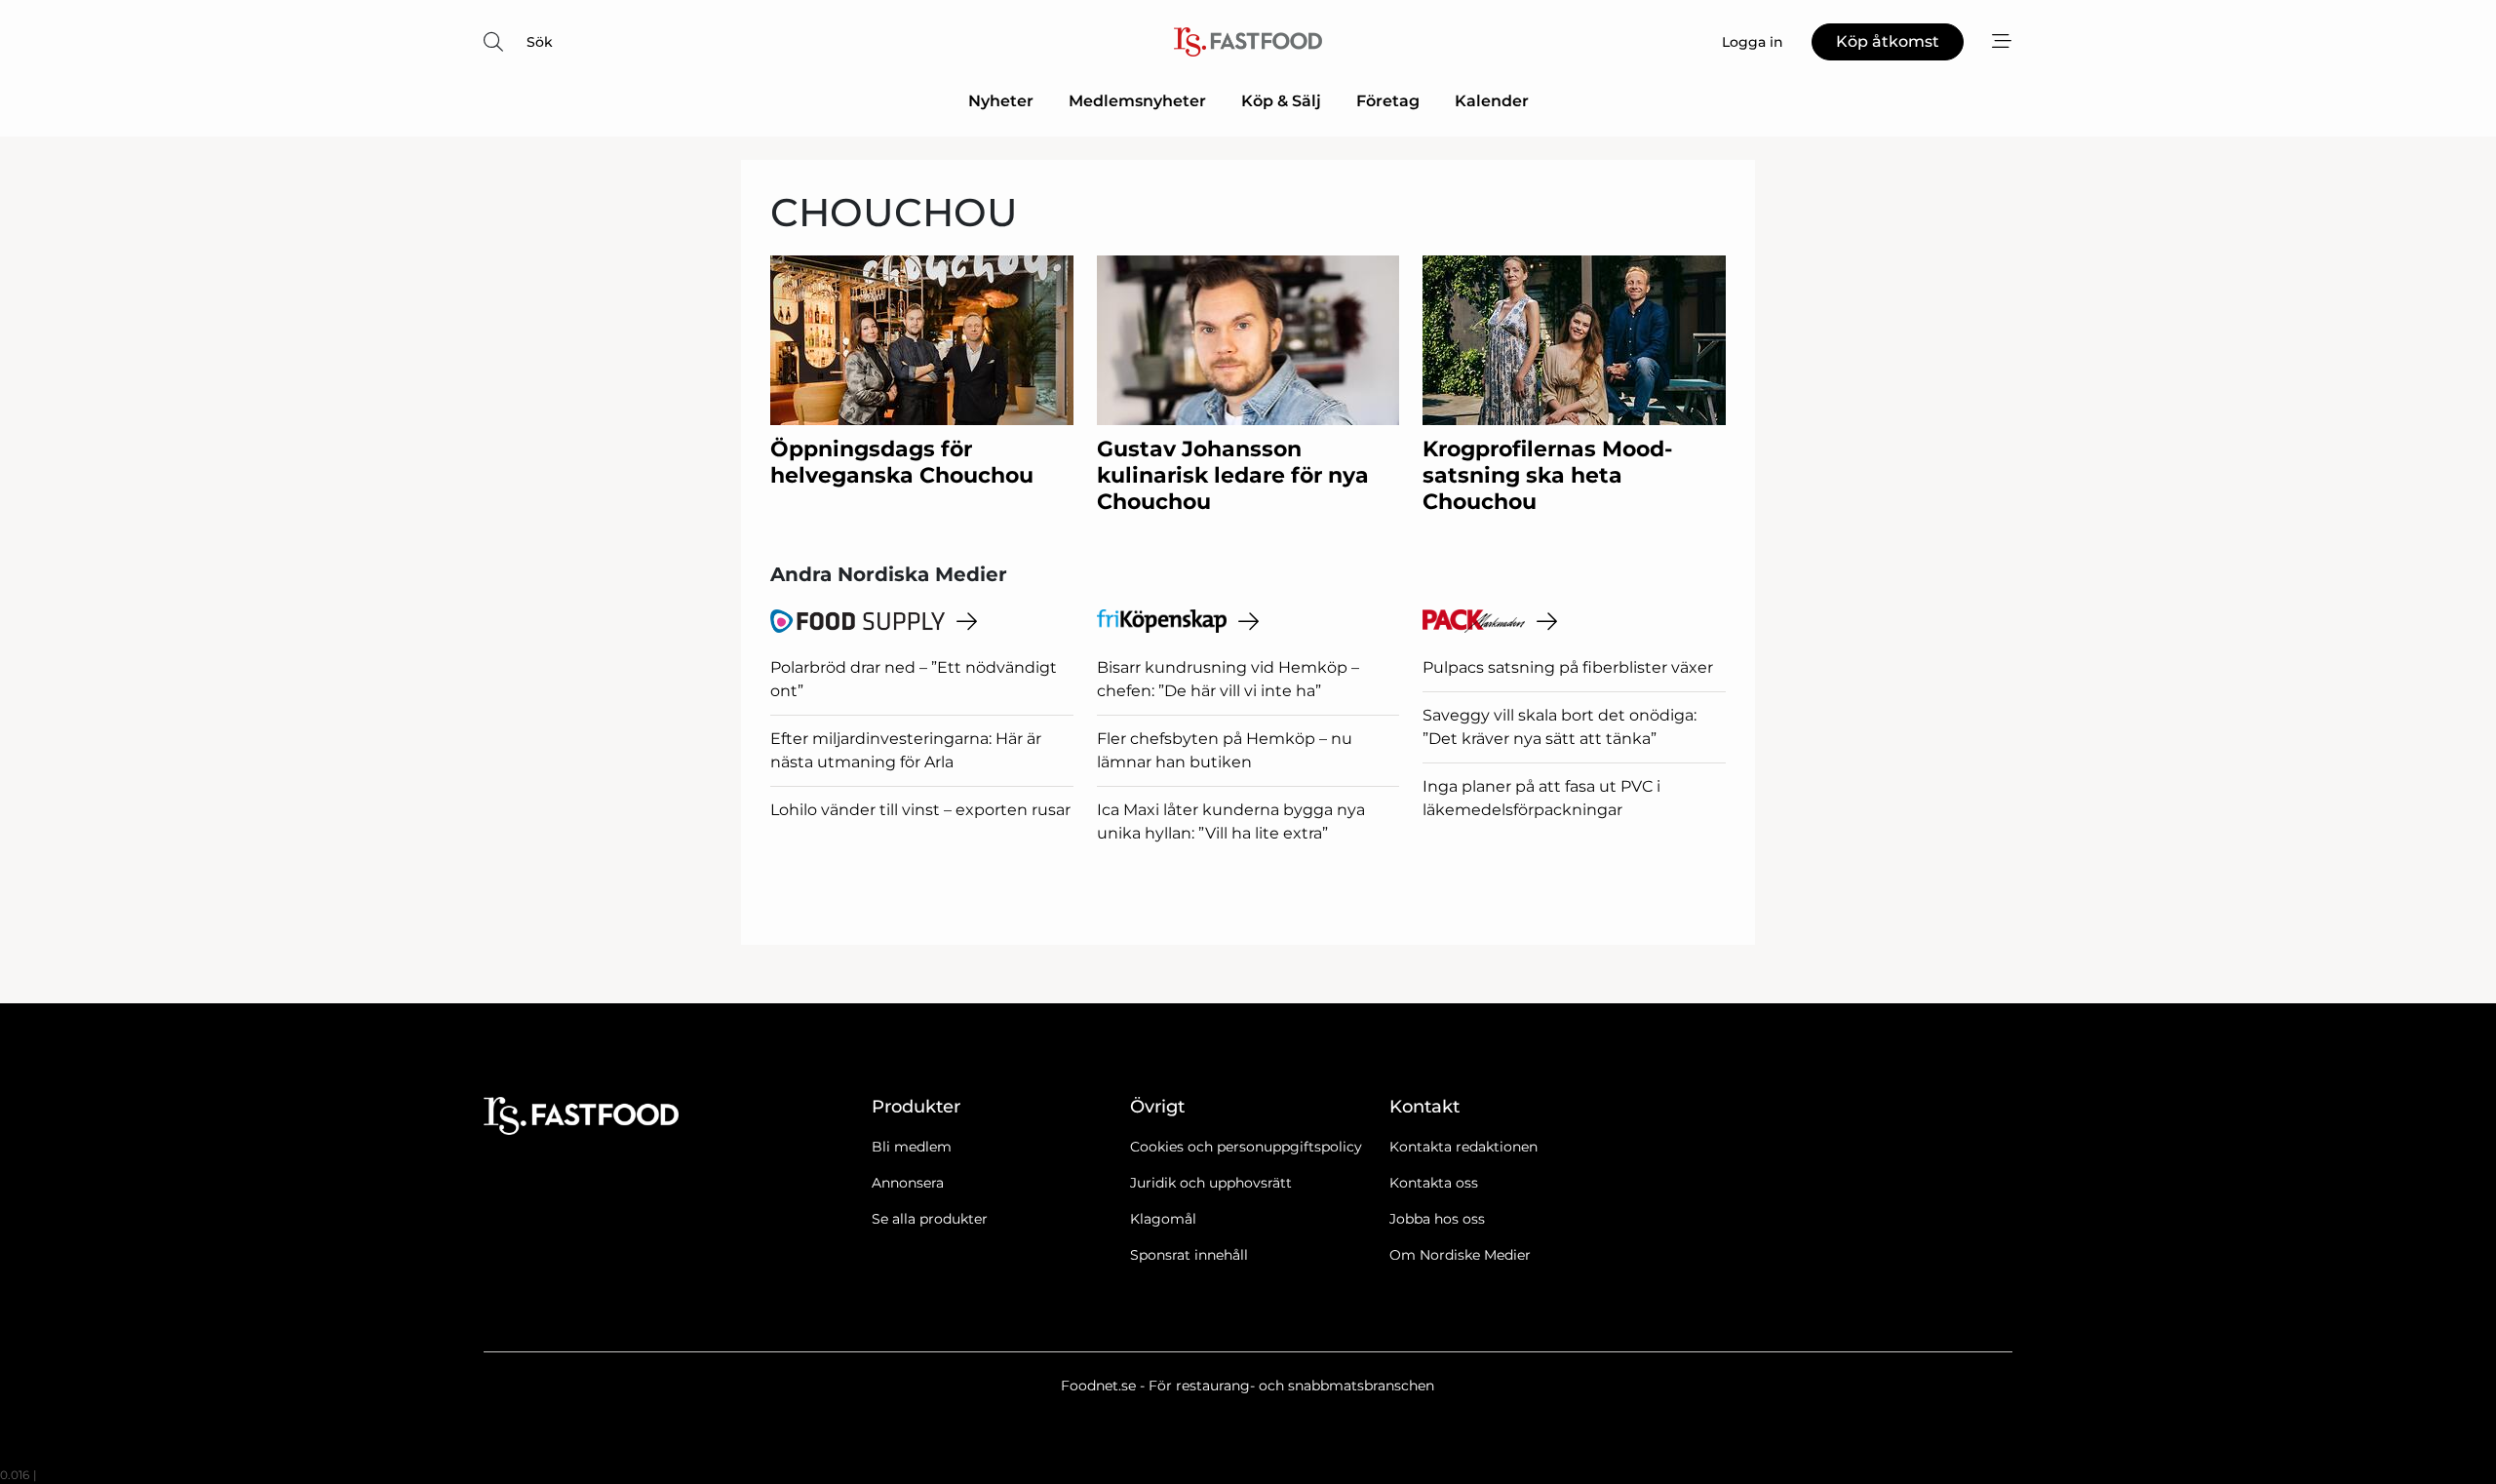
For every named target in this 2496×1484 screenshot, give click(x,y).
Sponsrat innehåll (1189, 1255)
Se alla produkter (930, 1219)
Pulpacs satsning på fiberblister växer (1568, 667)
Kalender (1492, 101)
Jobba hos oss (1437, 1219)
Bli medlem (912, 1147)
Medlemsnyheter (1137, 101)
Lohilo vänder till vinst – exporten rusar (920, 810)
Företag (1388, 101)
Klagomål (1163, 1219)
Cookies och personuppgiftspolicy (1246, 1147)
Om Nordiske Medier (1460, 1255)
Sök (540, 42)
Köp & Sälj (1281, 101)
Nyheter (1001, 101)
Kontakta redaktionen (1463, 1147)
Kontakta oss (1434, 1183)
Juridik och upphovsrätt (1211, 1183)
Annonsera (908, 1183)
